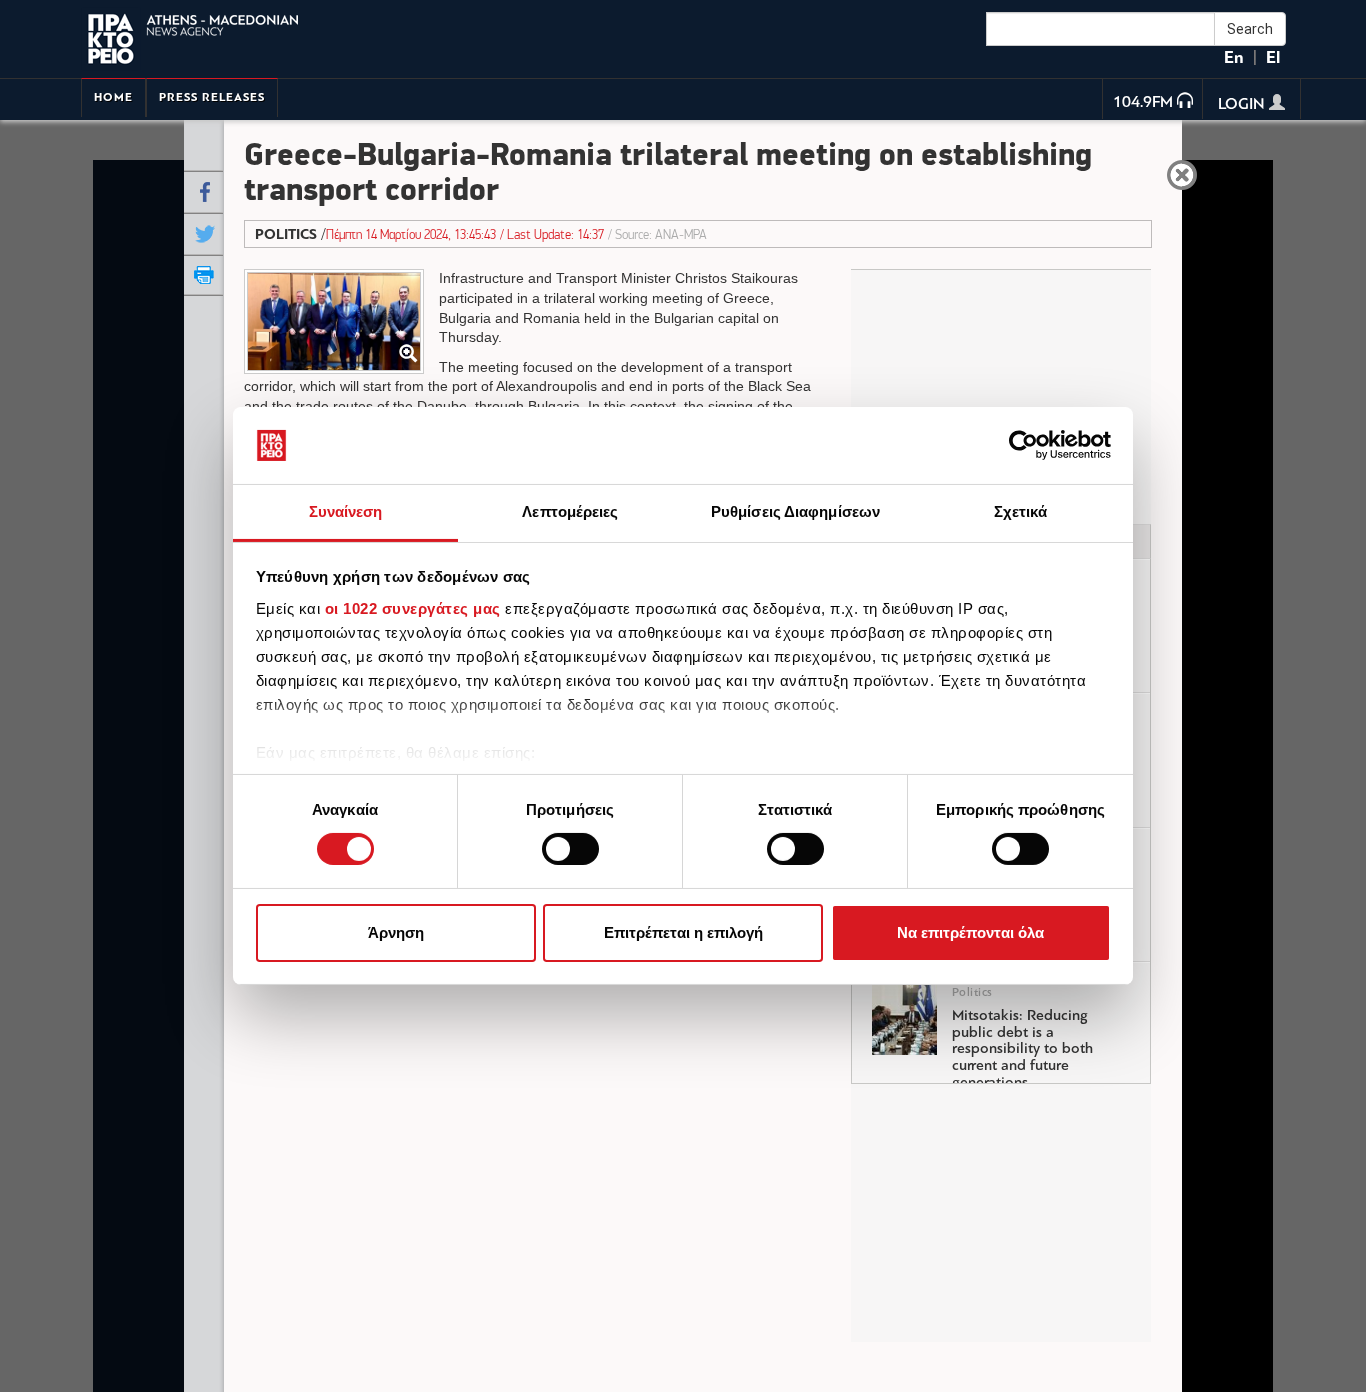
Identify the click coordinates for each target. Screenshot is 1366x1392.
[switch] (570, 849)
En (1234, 57)
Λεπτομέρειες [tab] (570, 511)
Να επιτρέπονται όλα (970, 932)
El (1273, 57)
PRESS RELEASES (212, 97)
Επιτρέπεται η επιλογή (683, 932)
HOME (113, 97)
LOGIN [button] (1243, 105)
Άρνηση (396, 932)
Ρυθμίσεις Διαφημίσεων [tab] (795, 511)
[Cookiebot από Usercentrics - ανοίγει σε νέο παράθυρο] (1023, 445)
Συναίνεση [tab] (346, 511)
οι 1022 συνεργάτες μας (413, 608)
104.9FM (1143, 103)
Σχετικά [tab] (1021, 511)
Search (1250, 29)
